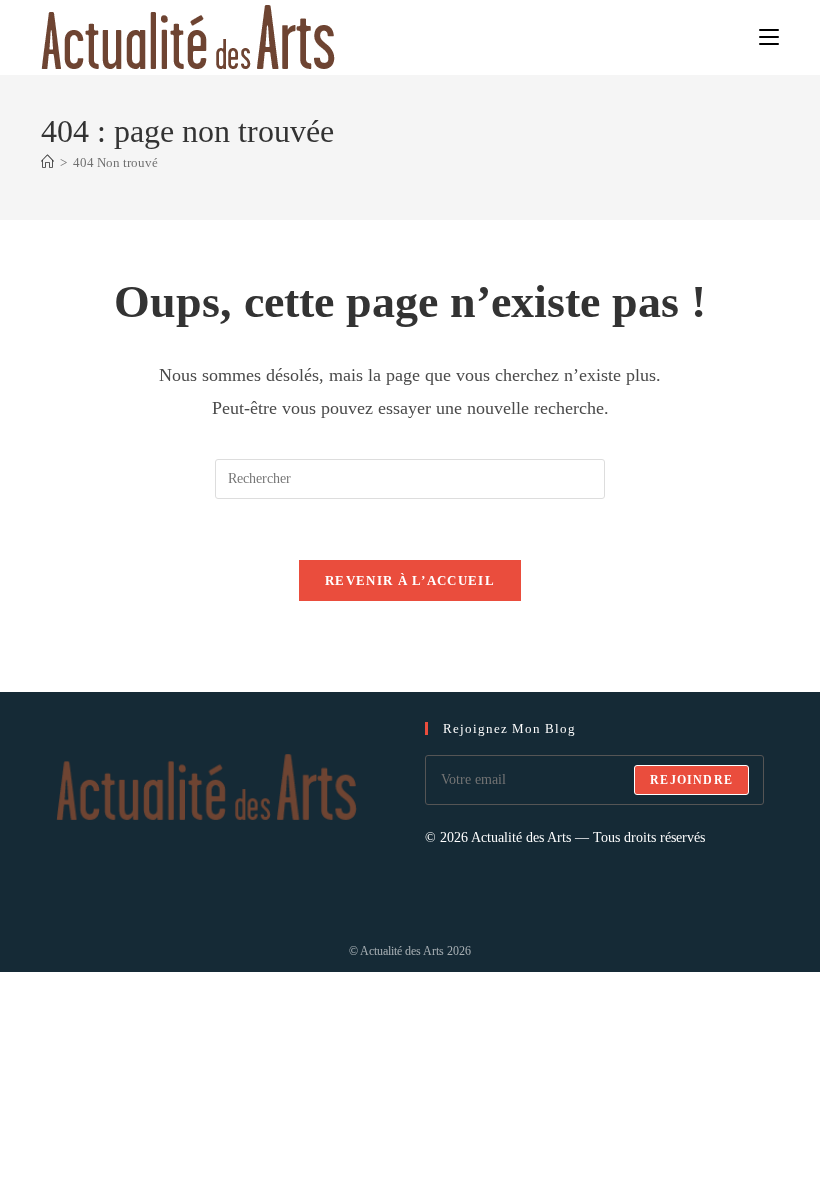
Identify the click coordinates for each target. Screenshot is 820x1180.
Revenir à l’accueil (410, 580)
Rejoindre (691, 780)
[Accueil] (47, 162)
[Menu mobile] (769, 36)
